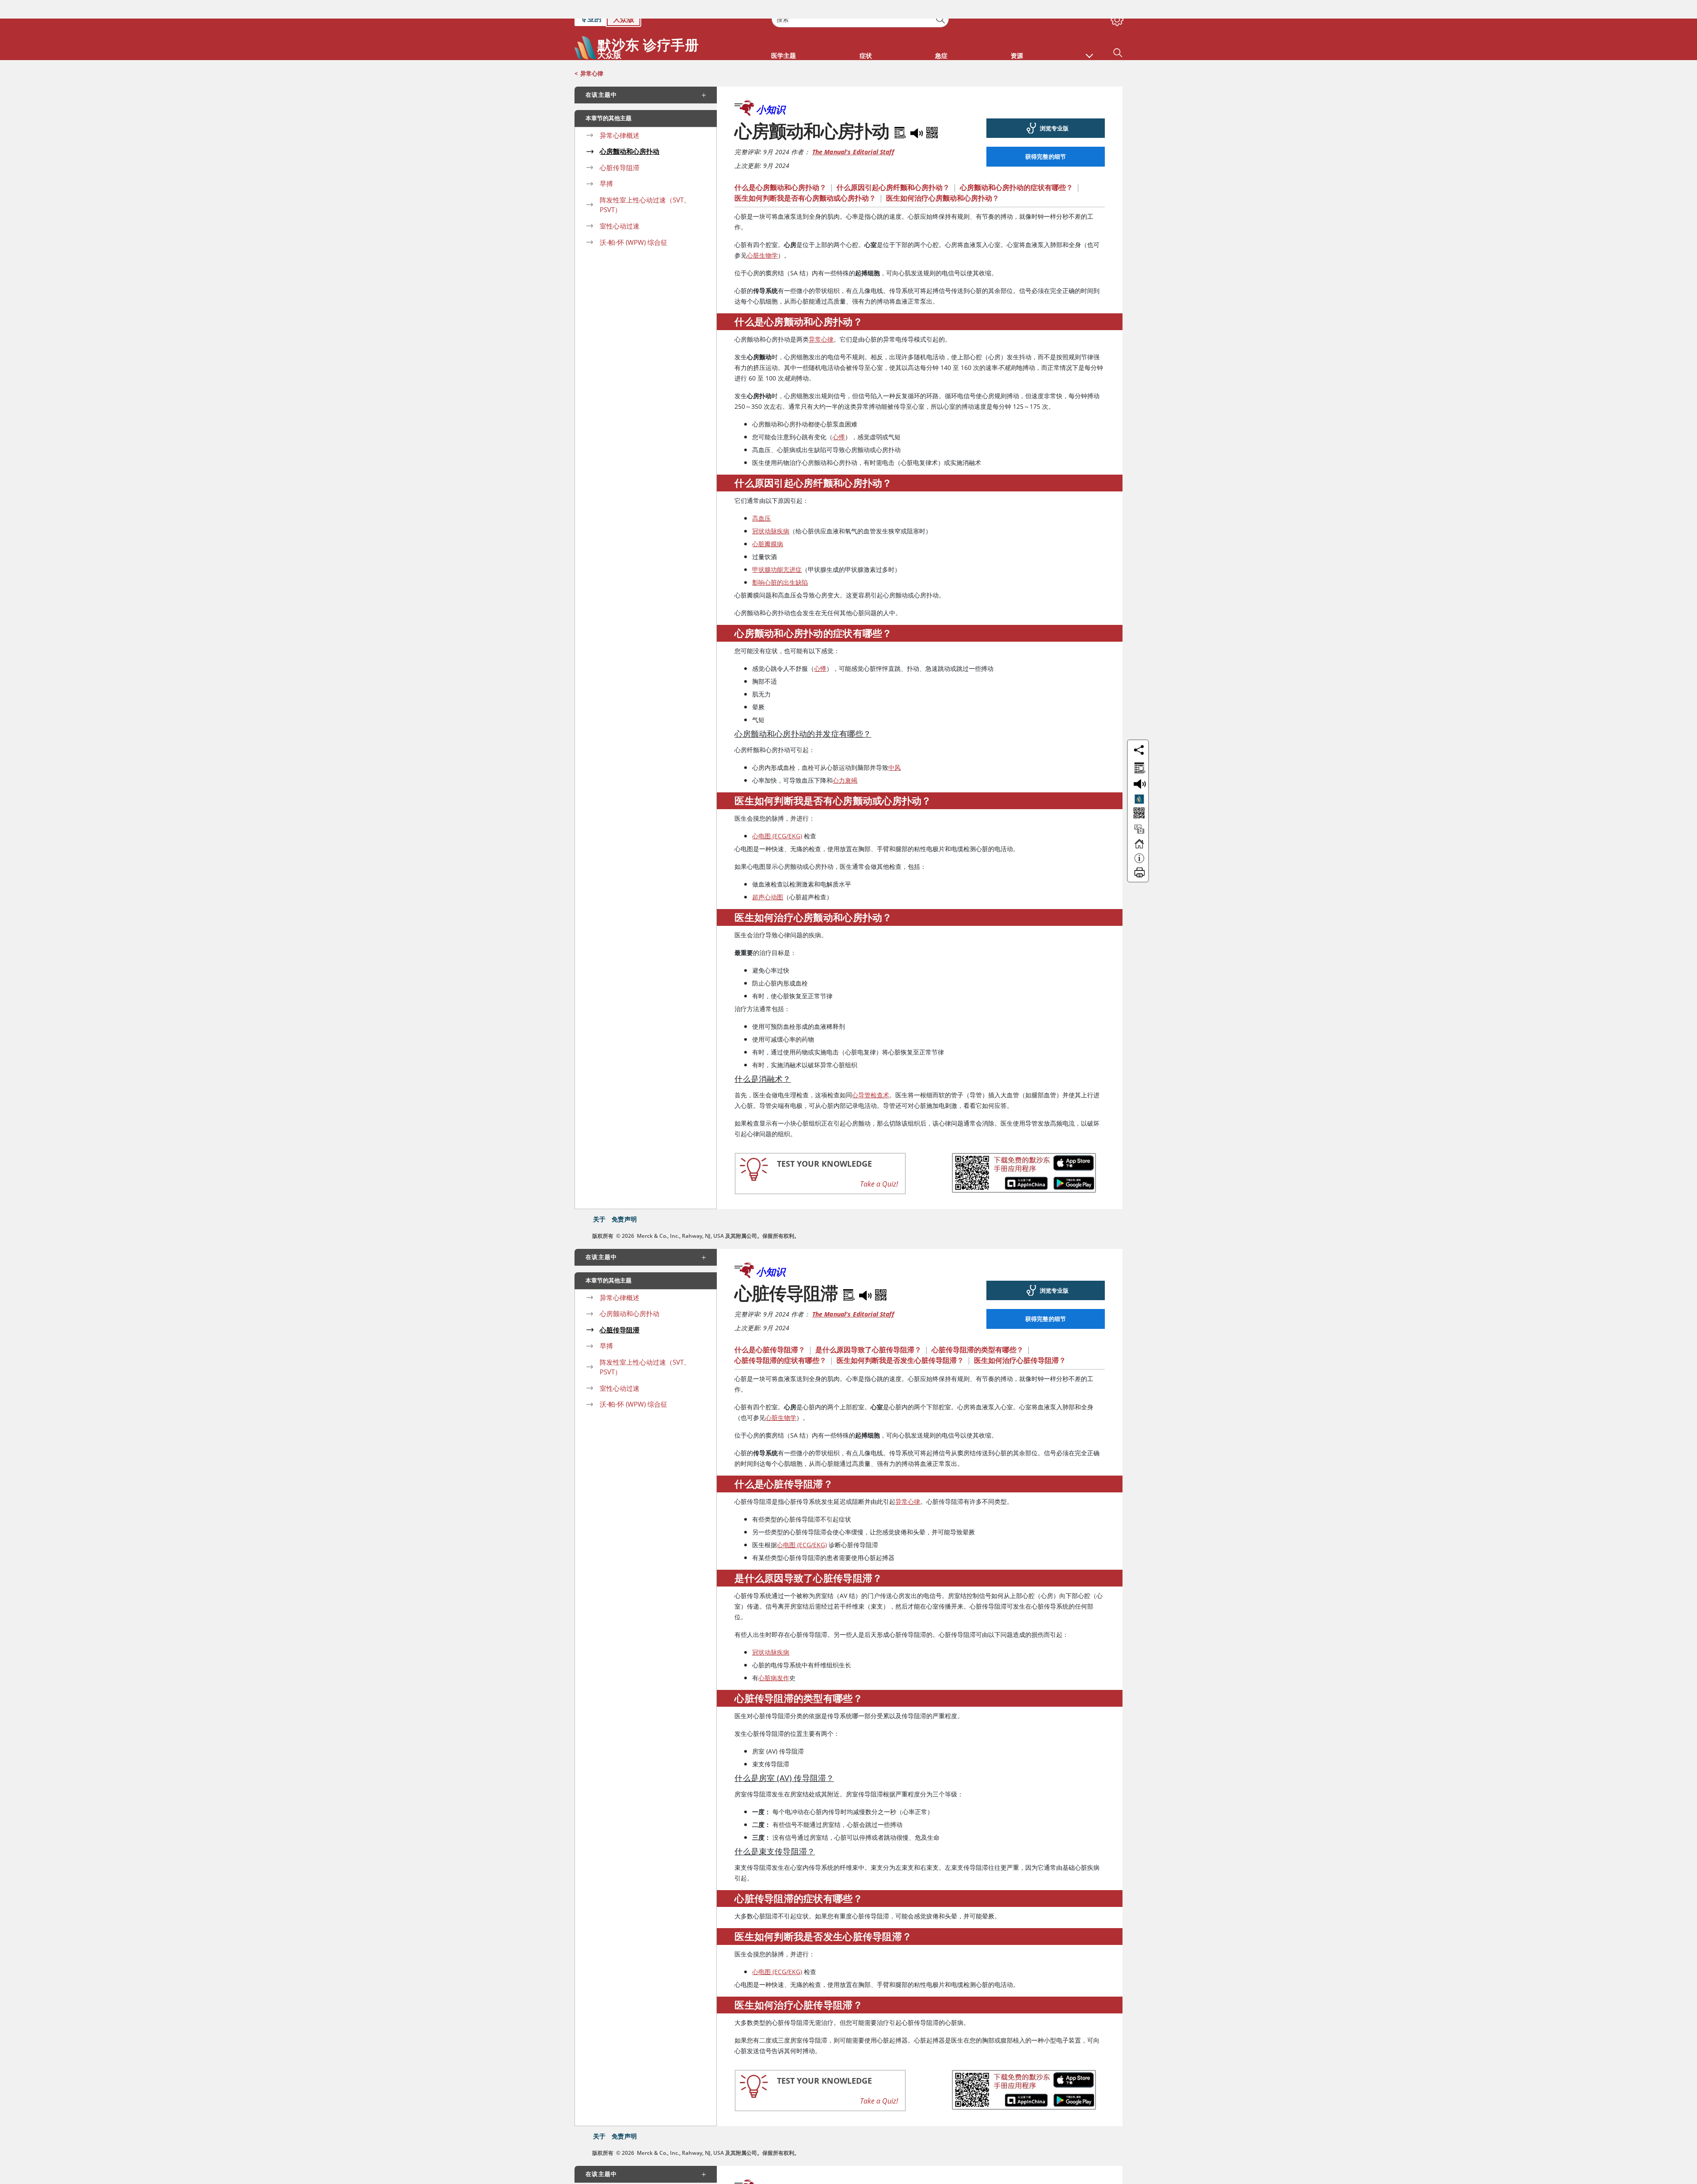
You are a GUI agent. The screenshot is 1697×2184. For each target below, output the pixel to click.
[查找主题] (1138, 748)
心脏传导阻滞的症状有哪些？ (780, 1342)
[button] (1089, 33)
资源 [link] (1017, 37)
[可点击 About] (1139, 844)
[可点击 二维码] (1138, 795)
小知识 (771, 91)
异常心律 (592, 55)
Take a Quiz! (879, 1165)
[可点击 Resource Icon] (1139, 814)
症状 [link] (866, 37)
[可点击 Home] (1139, 829)
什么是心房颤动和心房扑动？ (780, 169)
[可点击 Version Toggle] (1139, 780)
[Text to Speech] (917, 112)
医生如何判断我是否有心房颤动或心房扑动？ (805, 179)
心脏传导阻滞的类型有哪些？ (978, 1331)
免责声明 (624, 1200)
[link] (1046, 110)
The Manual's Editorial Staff (853, 133)
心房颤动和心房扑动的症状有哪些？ (1016, 169)
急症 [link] (941, 37)
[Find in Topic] (902, 112)
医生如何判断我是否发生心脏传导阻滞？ (900, 1342)
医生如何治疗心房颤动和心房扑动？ (943, 179)
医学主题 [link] (784, 37)
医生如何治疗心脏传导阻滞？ (1020, 1342)
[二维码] (932, 112)
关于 (599, 1200)
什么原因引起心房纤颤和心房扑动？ (893, 169)
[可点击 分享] (1139, 731)
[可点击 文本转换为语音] (1138, 765)
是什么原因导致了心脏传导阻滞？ (868, 1331)
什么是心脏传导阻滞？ (770, 1331)
